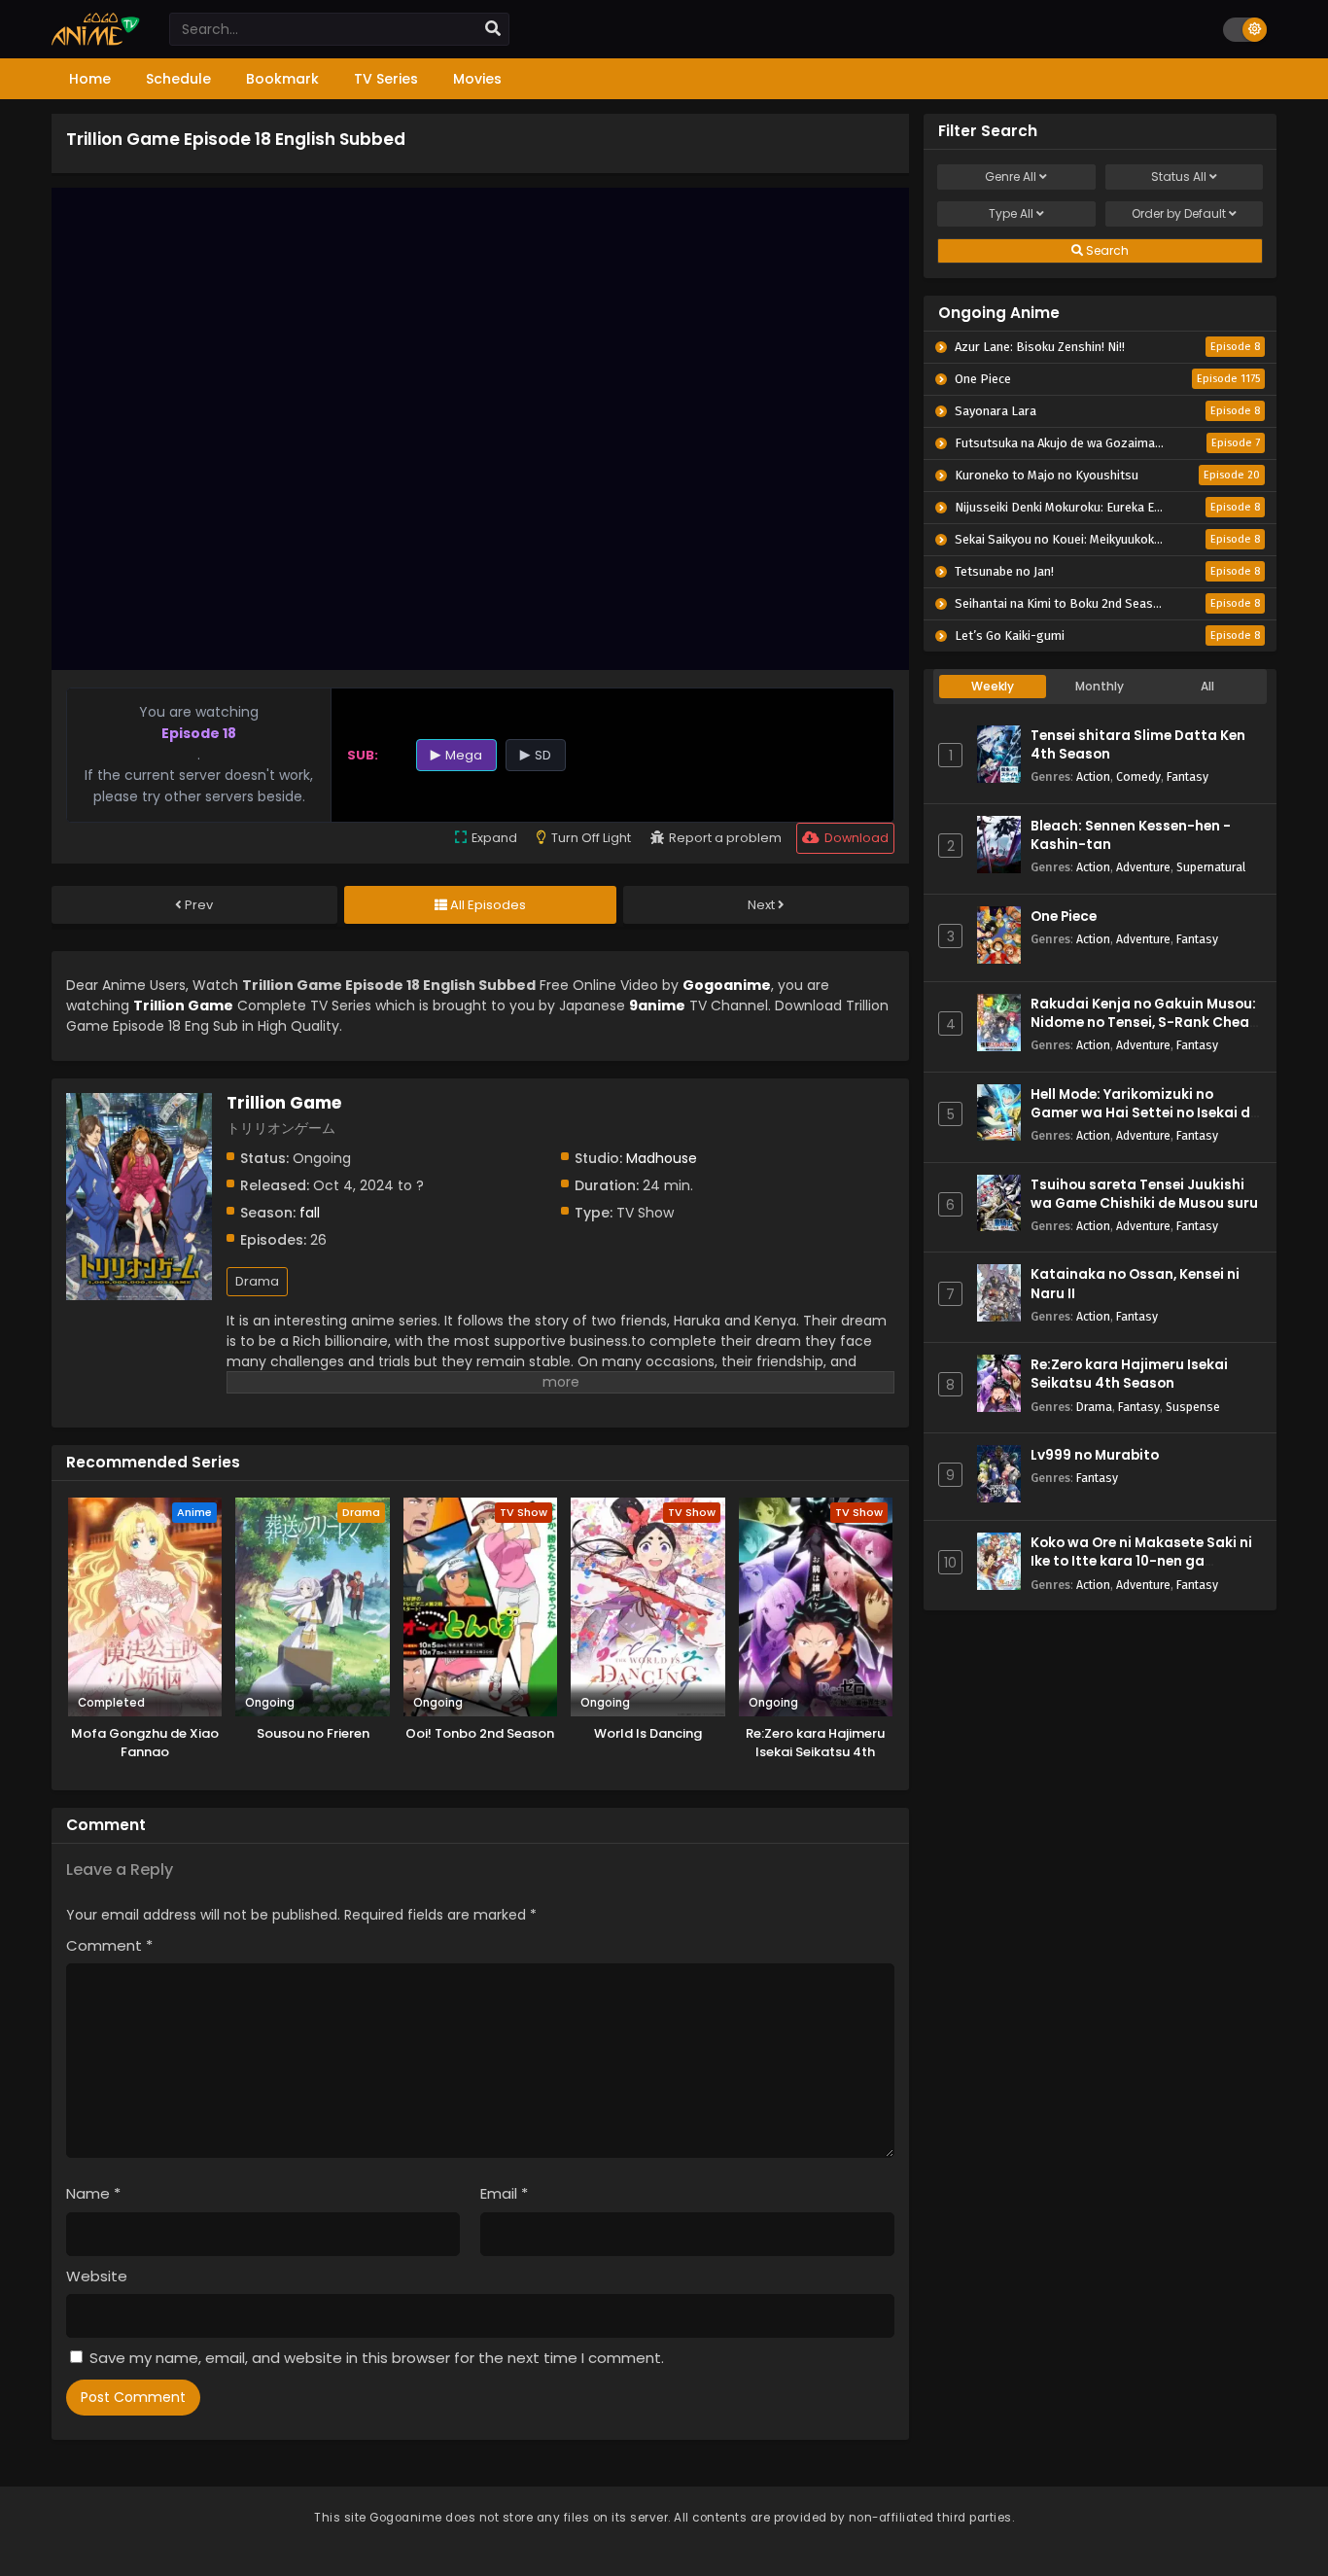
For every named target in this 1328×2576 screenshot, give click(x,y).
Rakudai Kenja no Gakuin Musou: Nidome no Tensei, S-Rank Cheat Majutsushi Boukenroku (1143, 1023)
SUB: (363, 755)
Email (504, 2193)
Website (97, 2276)
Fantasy (1188, 776)
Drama (257, 1281)
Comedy (1138, 776)
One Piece (1064, 917)
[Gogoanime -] (96, 41)
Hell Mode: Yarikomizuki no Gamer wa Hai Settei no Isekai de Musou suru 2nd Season (1144, 1113)
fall (310, 1213)
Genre (1011, 176)
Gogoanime (727, 985)
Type (1011, 213)
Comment (109, 1945)
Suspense (1193, 1407)
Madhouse (662, 1158)
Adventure (1143, 867)
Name (93, 2193)
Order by (1179, 213)
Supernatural (1211, 867)
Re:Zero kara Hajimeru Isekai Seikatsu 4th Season (1129, 1374)
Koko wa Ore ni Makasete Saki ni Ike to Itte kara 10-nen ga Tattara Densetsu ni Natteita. (1141, 1561)
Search (1106, 250)
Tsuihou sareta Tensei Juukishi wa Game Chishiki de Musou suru (1144, 1194)
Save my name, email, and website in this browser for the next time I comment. (377, 2358)
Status (1179, 176)
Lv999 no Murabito (1095, 1455)
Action (1093, 776)
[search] (493, 29)
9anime (657, 1006)
